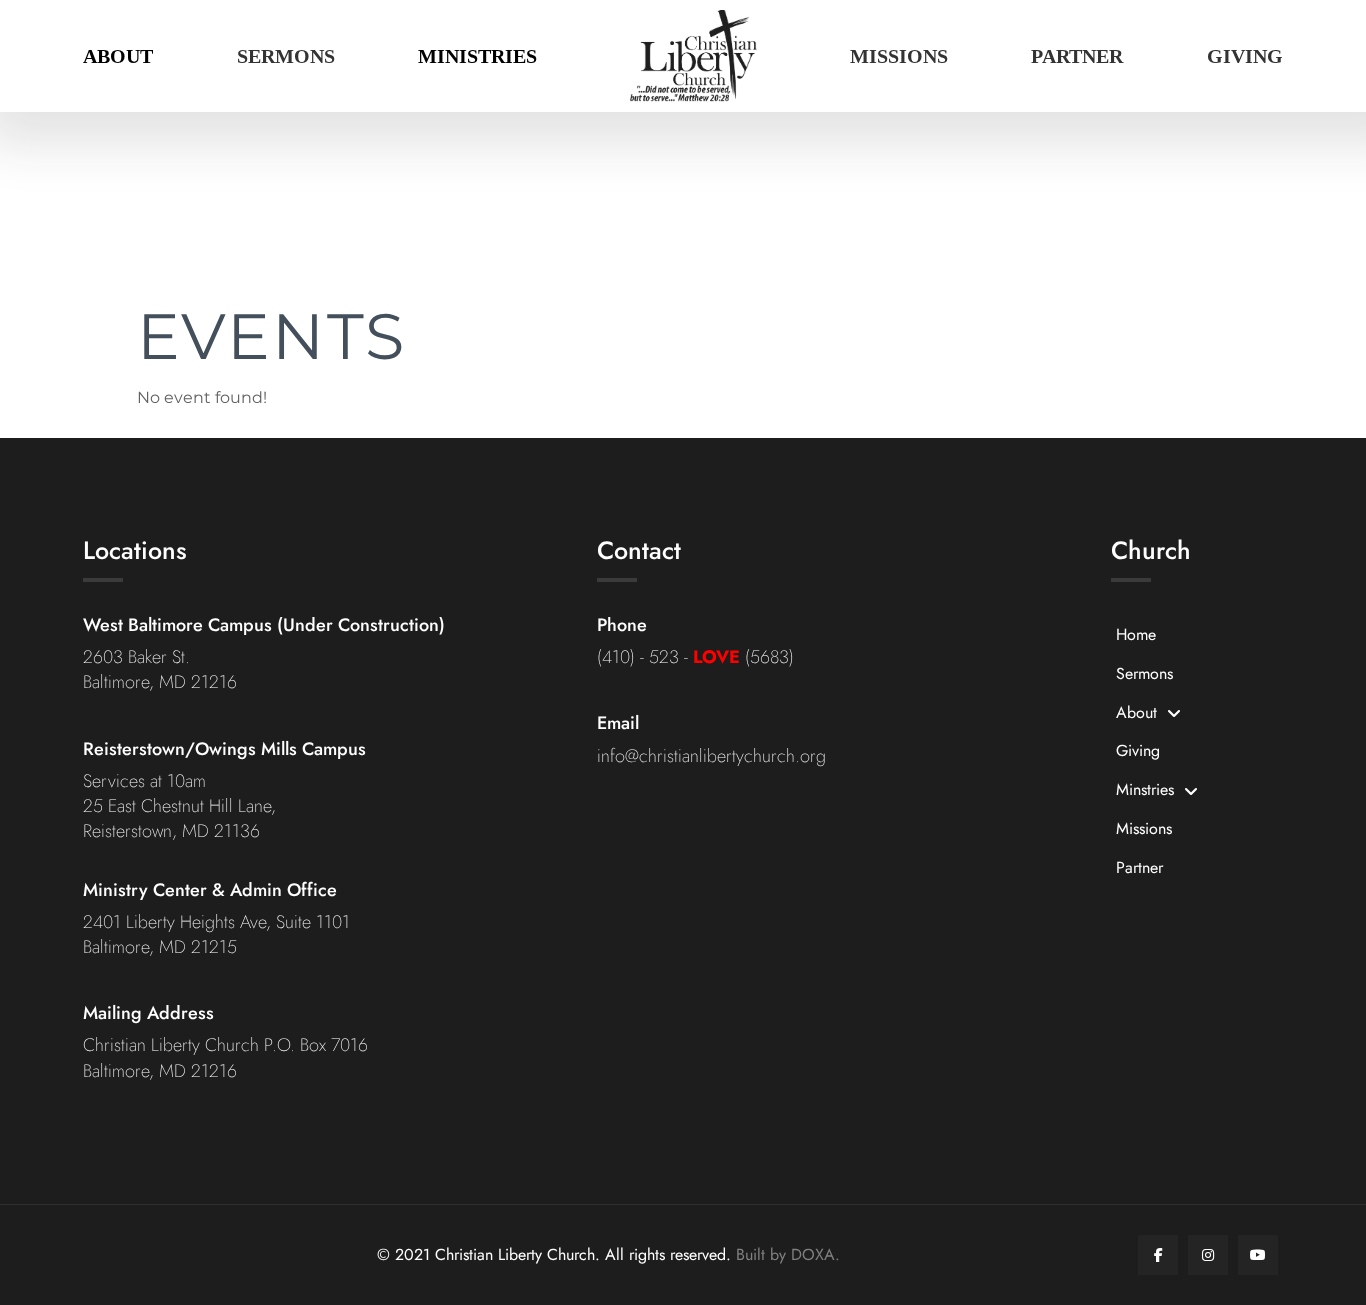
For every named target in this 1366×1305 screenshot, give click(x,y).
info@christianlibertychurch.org (711, 756)
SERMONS (286, 56)
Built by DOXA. (788, 1254)
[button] (118, 56)
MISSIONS (899, 56)
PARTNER (1077, 56)
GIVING (1245, 56)
